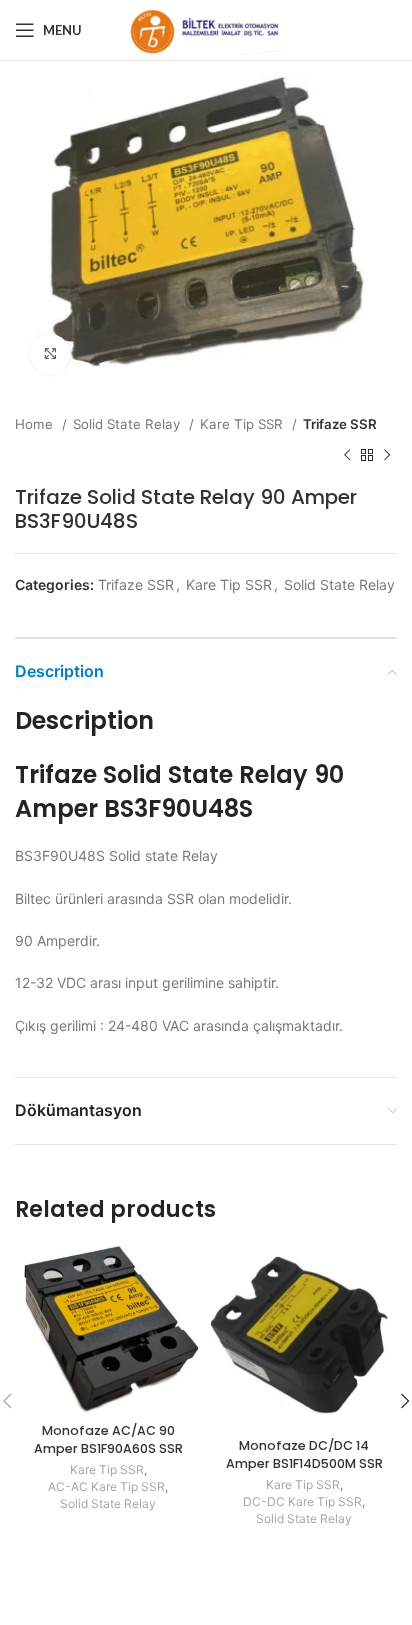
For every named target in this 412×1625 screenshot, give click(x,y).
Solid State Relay (128, 424)
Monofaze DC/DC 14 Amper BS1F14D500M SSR (304, 1454)
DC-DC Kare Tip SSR (302, 1501)
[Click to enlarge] (50, 354)
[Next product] (387, 455)
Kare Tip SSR (243, 424)
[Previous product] (347, 455)
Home (36, 424)
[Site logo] (206, 28)
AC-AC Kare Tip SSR (106, 1486)
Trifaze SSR (340, 424)
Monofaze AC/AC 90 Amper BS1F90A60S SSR (108, 1439)
